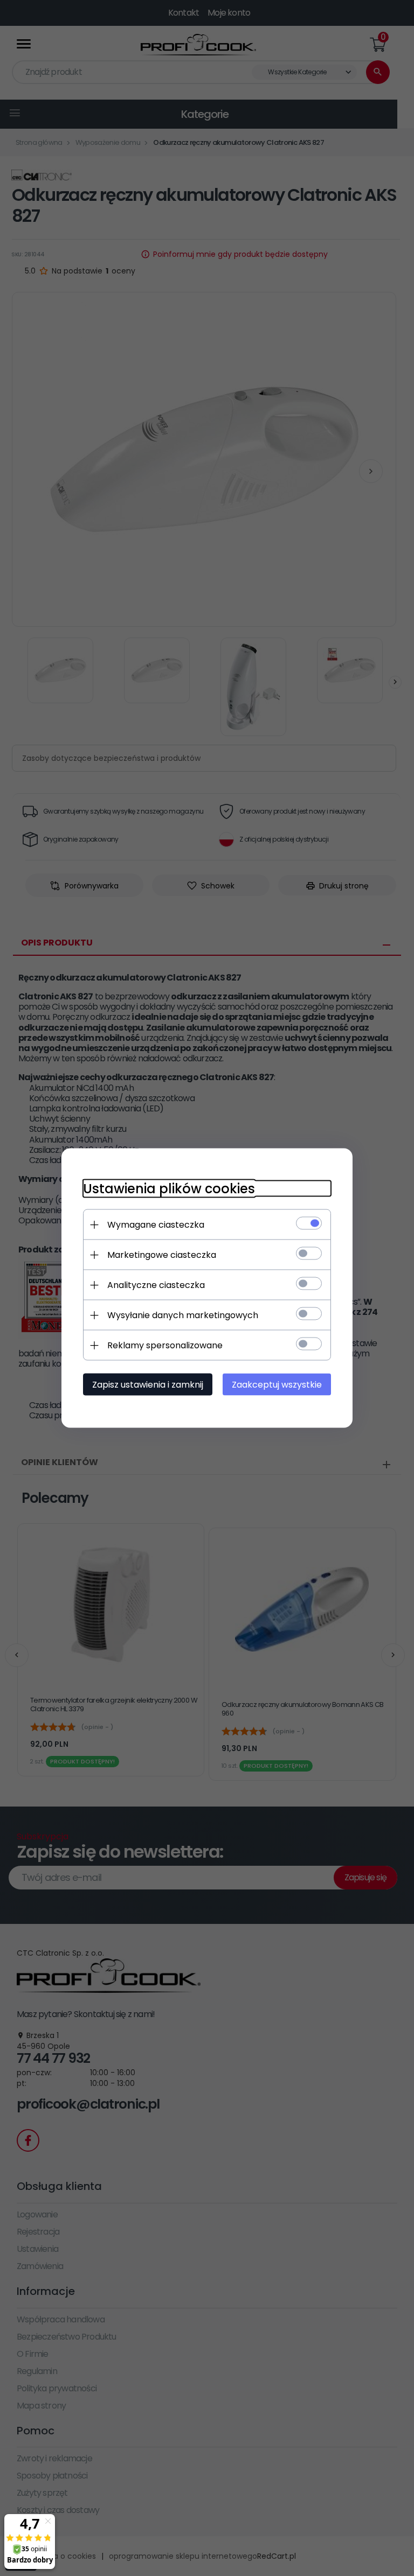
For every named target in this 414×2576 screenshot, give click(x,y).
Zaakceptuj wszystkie (277, 1385)
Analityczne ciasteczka (156, 1285)
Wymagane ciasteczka (156, 1225)
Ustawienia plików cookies (169, 1189)
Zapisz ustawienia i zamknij (148, 1385)
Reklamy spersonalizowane (165, 1345)
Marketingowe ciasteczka (162, 1255)
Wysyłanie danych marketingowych (183, 1315)
